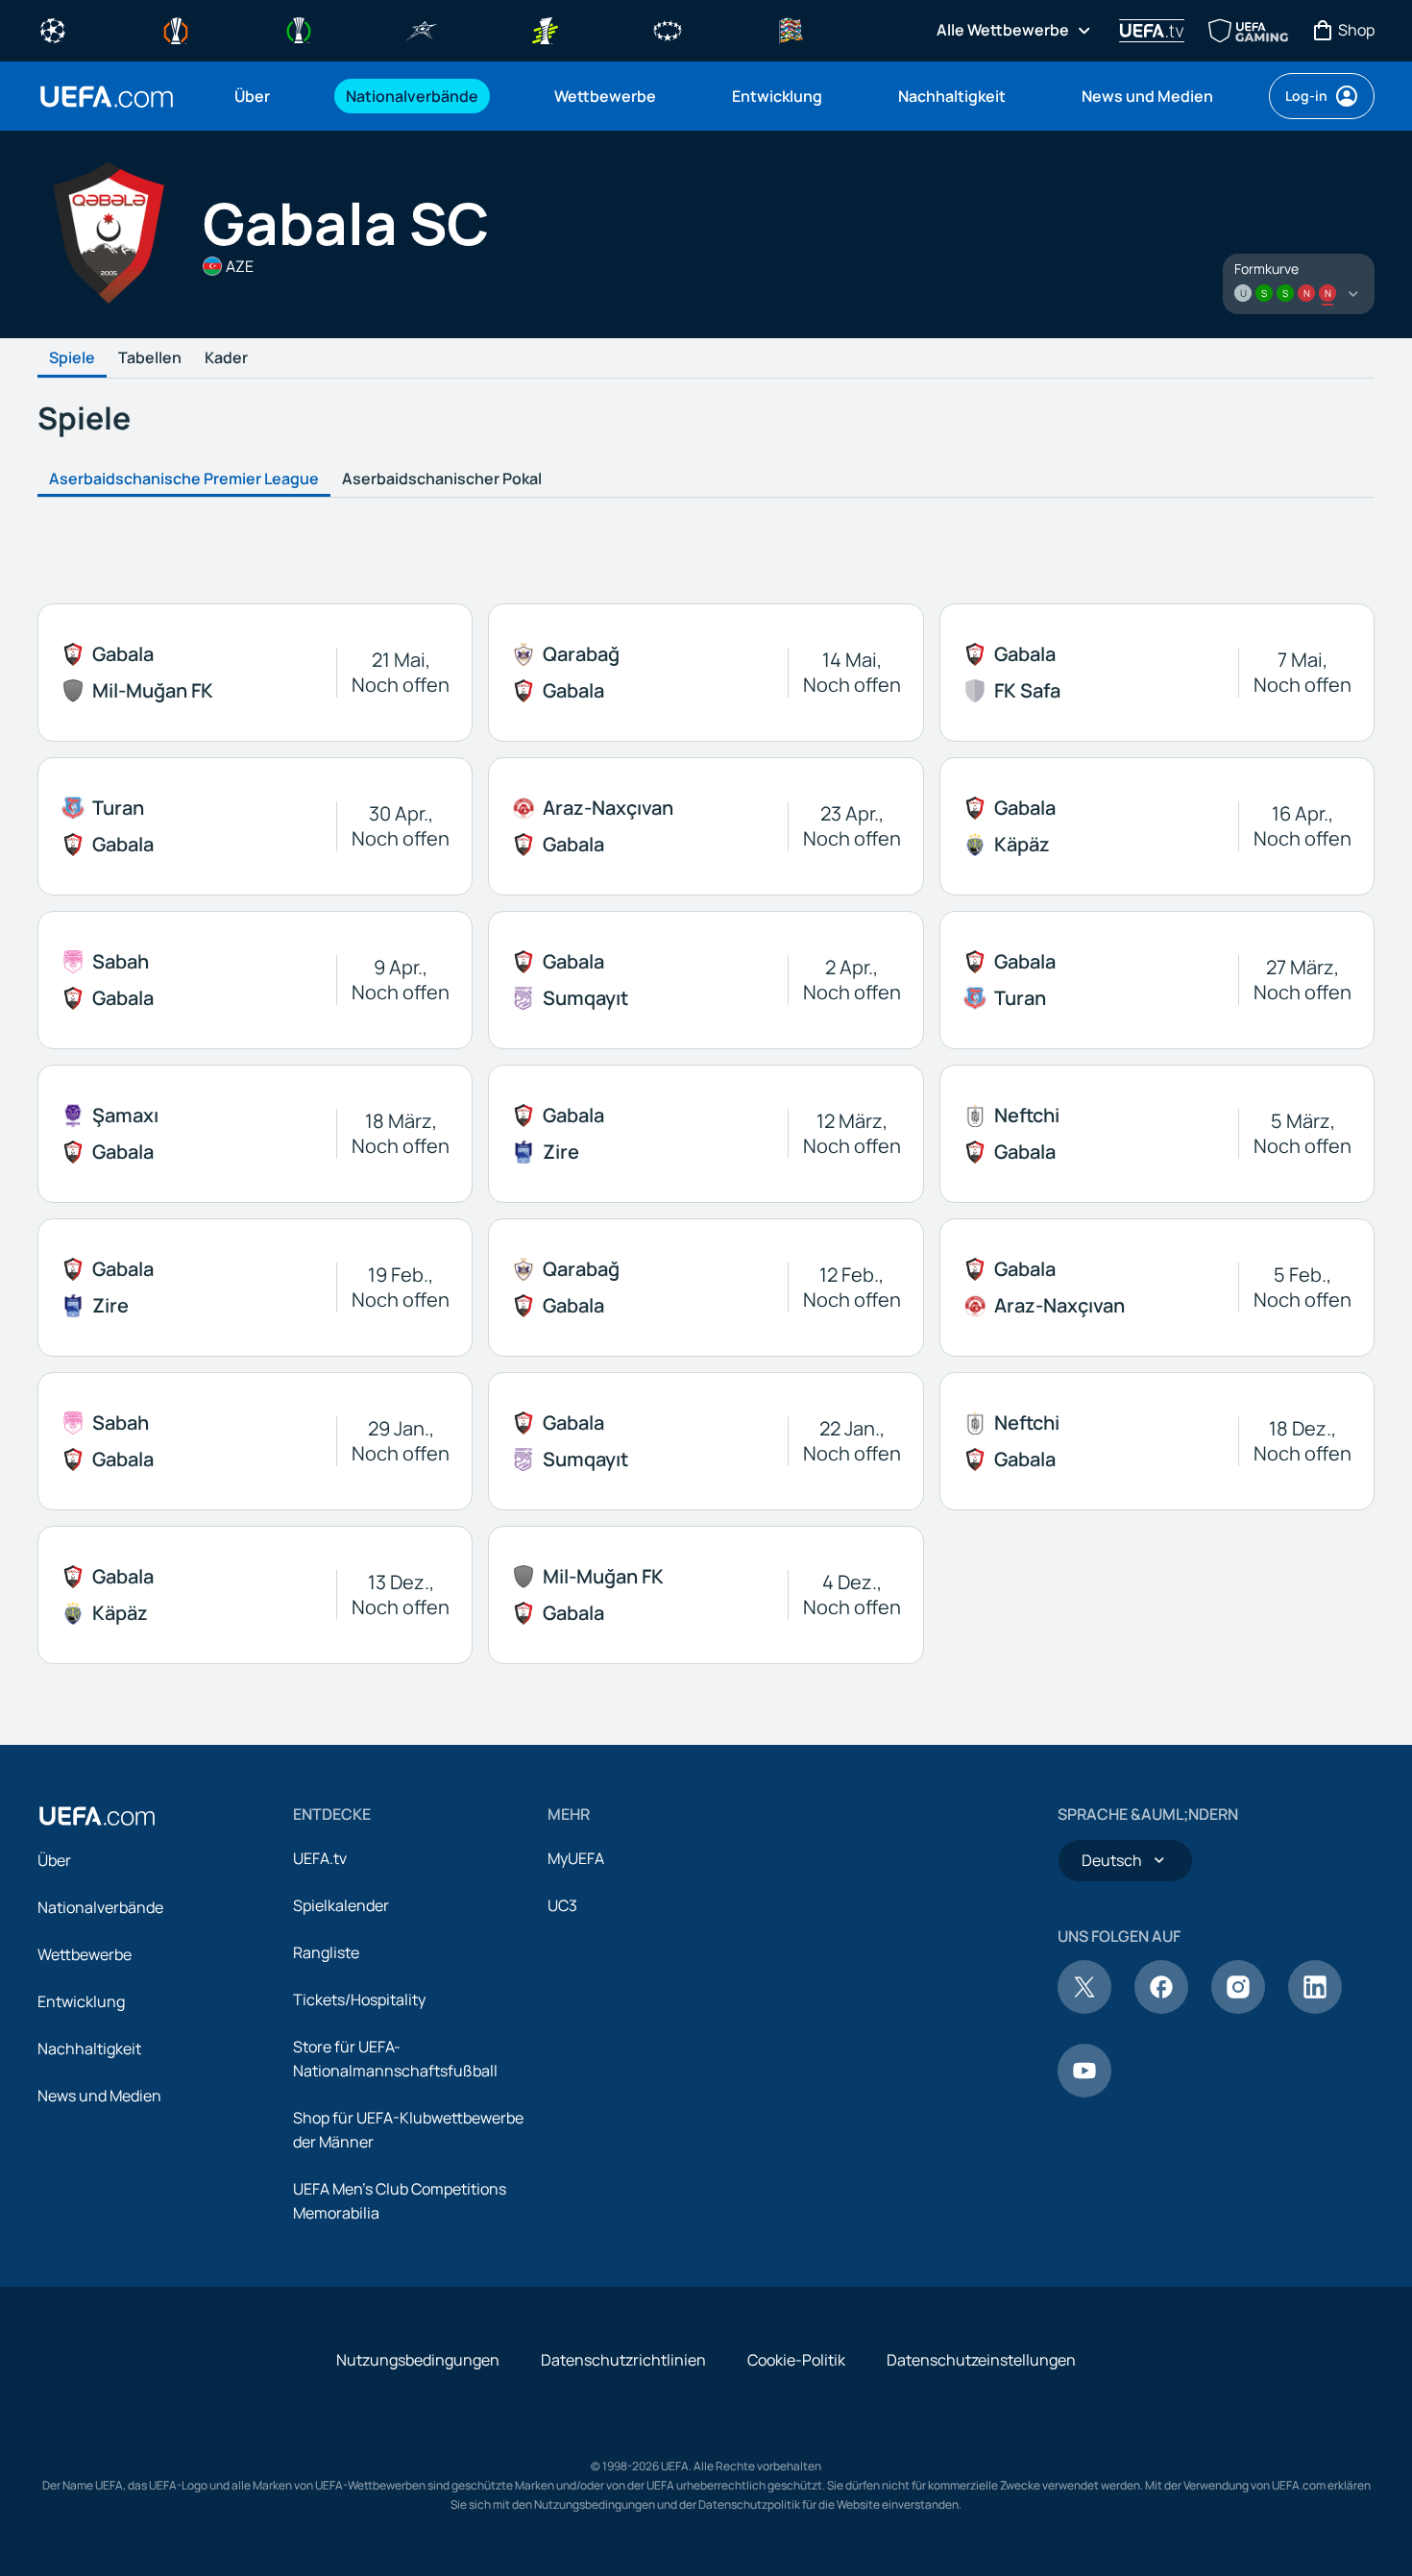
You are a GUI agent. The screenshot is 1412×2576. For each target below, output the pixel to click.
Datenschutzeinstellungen (981, 2360)
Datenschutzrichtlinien (623, 2360)
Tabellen (150, 358)
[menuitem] (266, 96)
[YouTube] (1084, 2092)
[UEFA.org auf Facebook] (1161, 2008)
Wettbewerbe (85, 1954)
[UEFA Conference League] (299, 29)
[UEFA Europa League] (176, 29)
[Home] (97, 1816)
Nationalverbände (100, 1907)
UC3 (562, 1905)
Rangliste (326, 1952)
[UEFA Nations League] (791, 29)
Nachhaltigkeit (89, 2049)
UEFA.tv (320, 1858)
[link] (252, 96)
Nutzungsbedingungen (418, 2360)
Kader (226, 358)
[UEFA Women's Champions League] (668, 29)
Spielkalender (341, 1905)
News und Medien (99, 2096)
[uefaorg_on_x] (1084, 2008)
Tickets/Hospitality (359, 1999)
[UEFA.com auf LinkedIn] (1315, 2008)
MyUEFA (576, 1858)
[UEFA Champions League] (53, 29)
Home (107, 97)
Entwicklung (81, 2001)
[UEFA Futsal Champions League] (422, 29)
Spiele (72, 358)
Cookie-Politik (796, 2360)
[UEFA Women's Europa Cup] (545, 29)
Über (54, 1860)
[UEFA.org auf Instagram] (1238, 2008)
